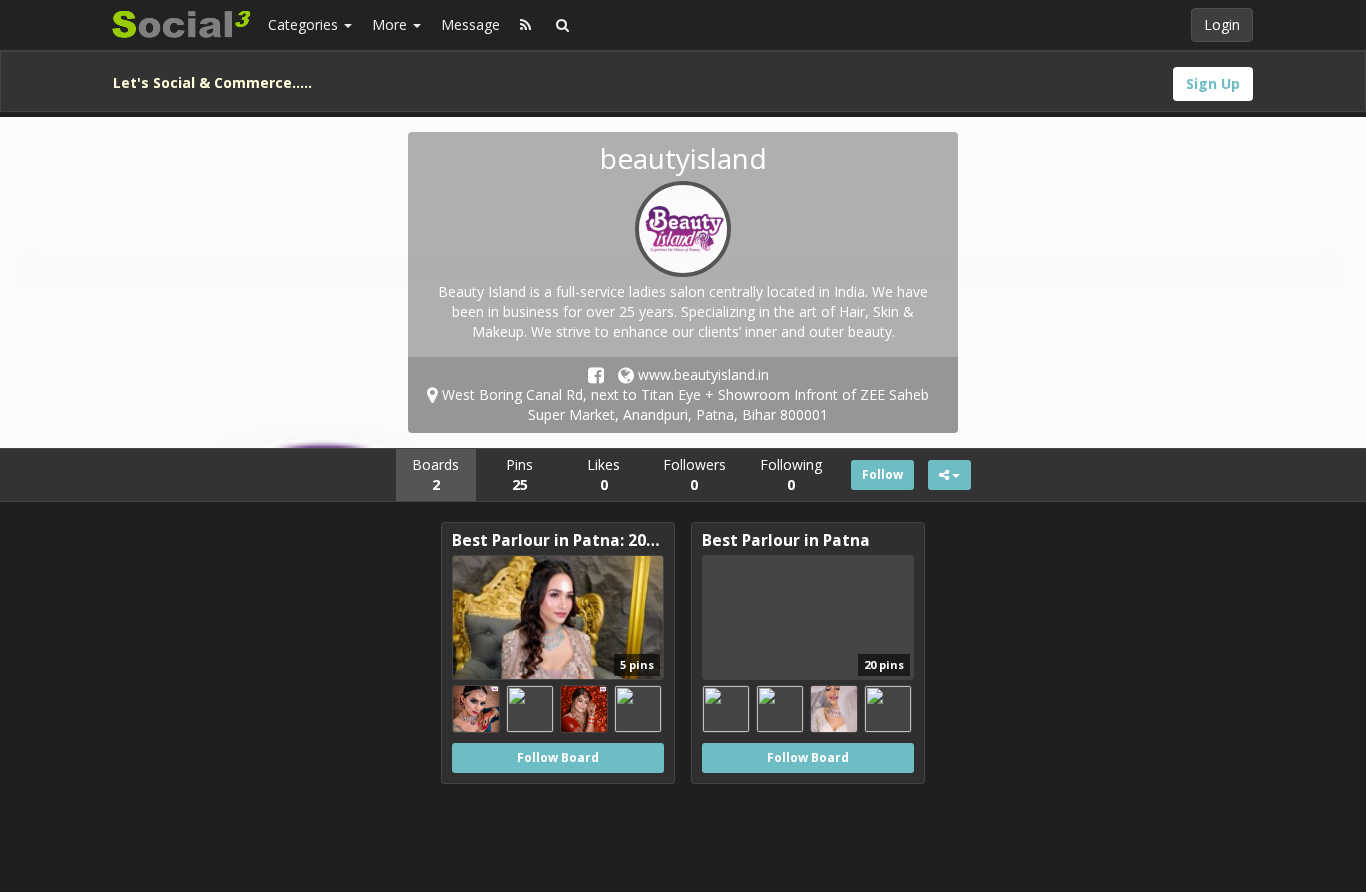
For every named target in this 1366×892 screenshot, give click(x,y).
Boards (435, 474)
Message (470, 24)
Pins (519, 474)
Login (1222, 24)
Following (791, 474)
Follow (882, 474)
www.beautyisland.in (701, 374)
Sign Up (1213, 83)
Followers (694, 474)
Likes (603, 474)
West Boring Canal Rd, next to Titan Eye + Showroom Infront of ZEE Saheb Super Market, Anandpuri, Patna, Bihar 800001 (683, 404)
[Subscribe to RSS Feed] (525, 25)
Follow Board (558, 757)
